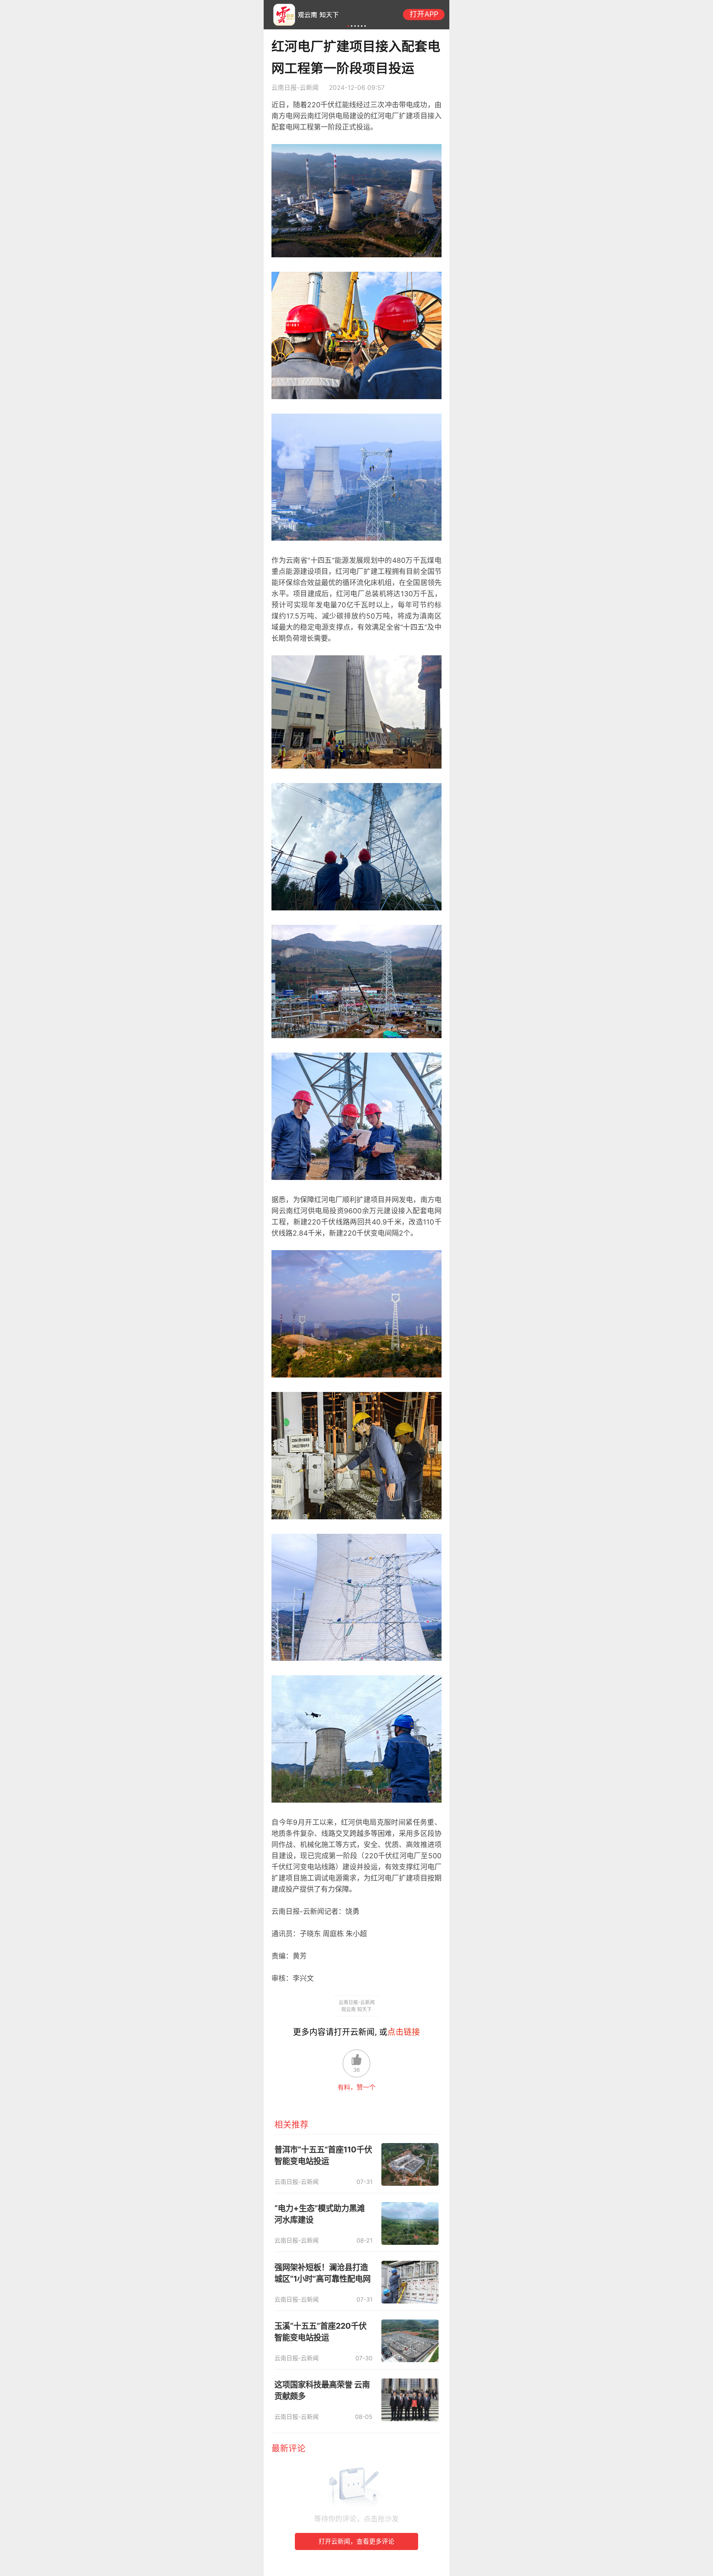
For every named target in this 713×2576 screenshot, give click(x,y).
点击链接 (404, 2032)
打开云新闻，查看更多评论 (356, 2541)
